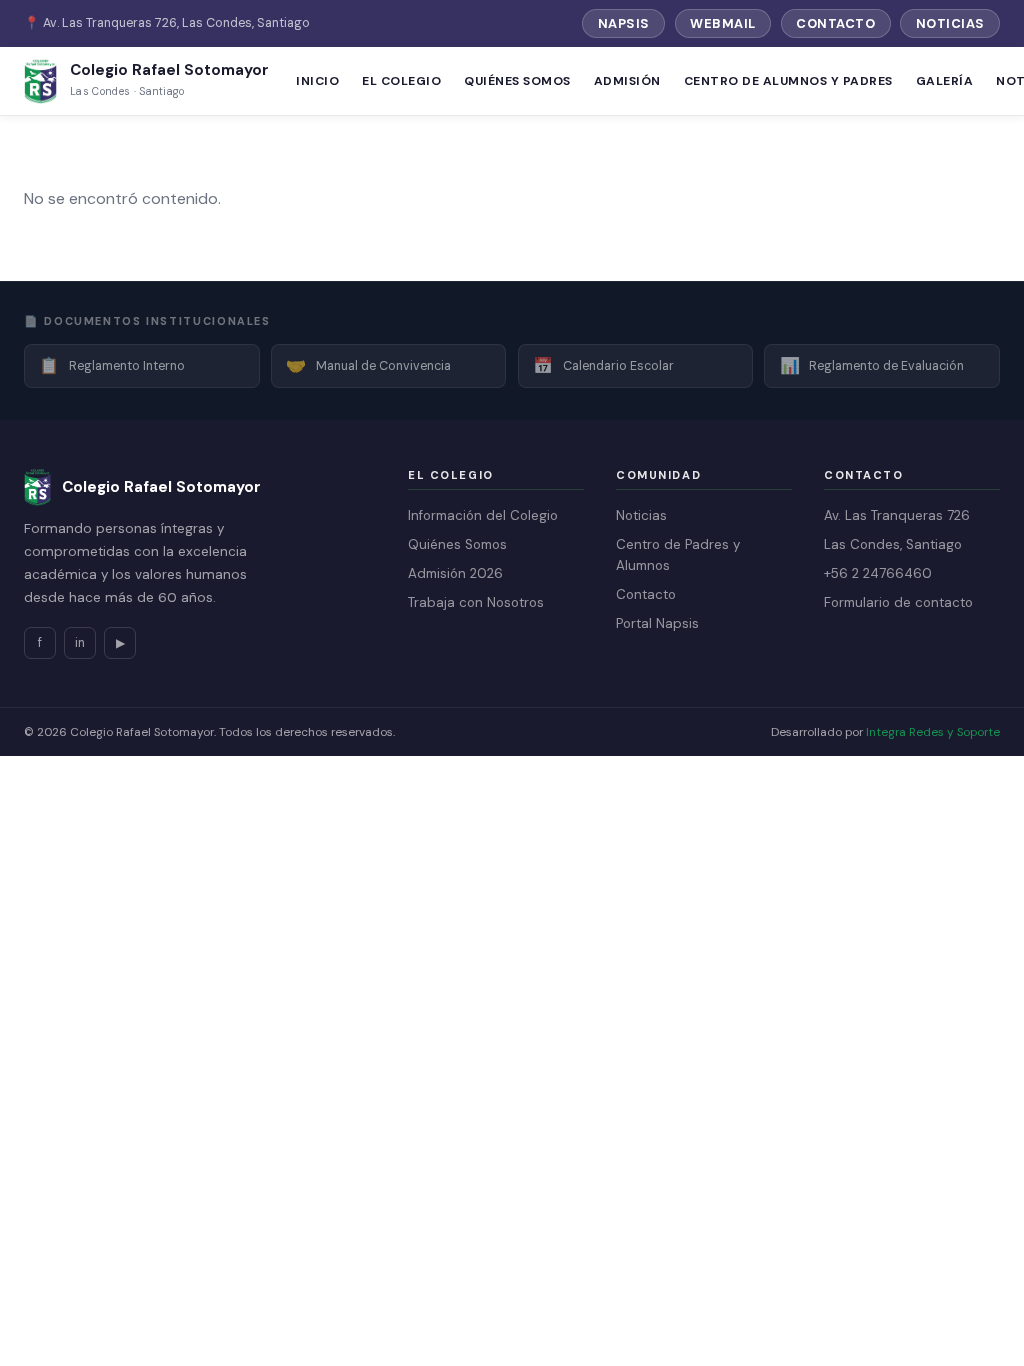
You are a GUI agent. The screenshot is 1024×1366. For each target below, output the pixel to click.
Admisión (627, 81)
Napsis (624, 23)
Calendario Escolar (603, 365)
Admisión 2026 (455, 573)
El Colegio (401, 81)
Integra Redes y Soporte (933, 732)
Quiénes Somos (517, 81)
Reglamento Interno (112, 365)
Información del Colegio (483, 515)
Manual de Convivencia (368, 365)
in (80, 643)
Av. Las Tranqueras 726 (897, 515)
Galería (944, 81)
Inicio (317, 81)
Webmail (723, 23)
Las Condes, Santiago (893, 544)
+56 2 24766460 (878, 573)
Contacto (835, 23)
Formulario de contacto (898, 602)
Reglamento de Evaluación (872, 365)
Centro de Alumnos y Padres (788, 81)
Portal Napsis (657, 623)
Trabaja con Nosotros (476, 602)
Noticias (950, 23)
